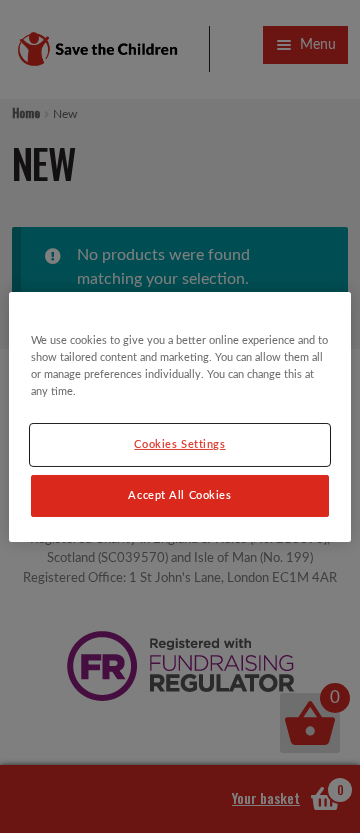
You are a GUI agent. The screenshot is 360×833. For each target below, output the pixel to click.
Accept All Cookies (179, 495)
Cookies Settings (179, 444)
